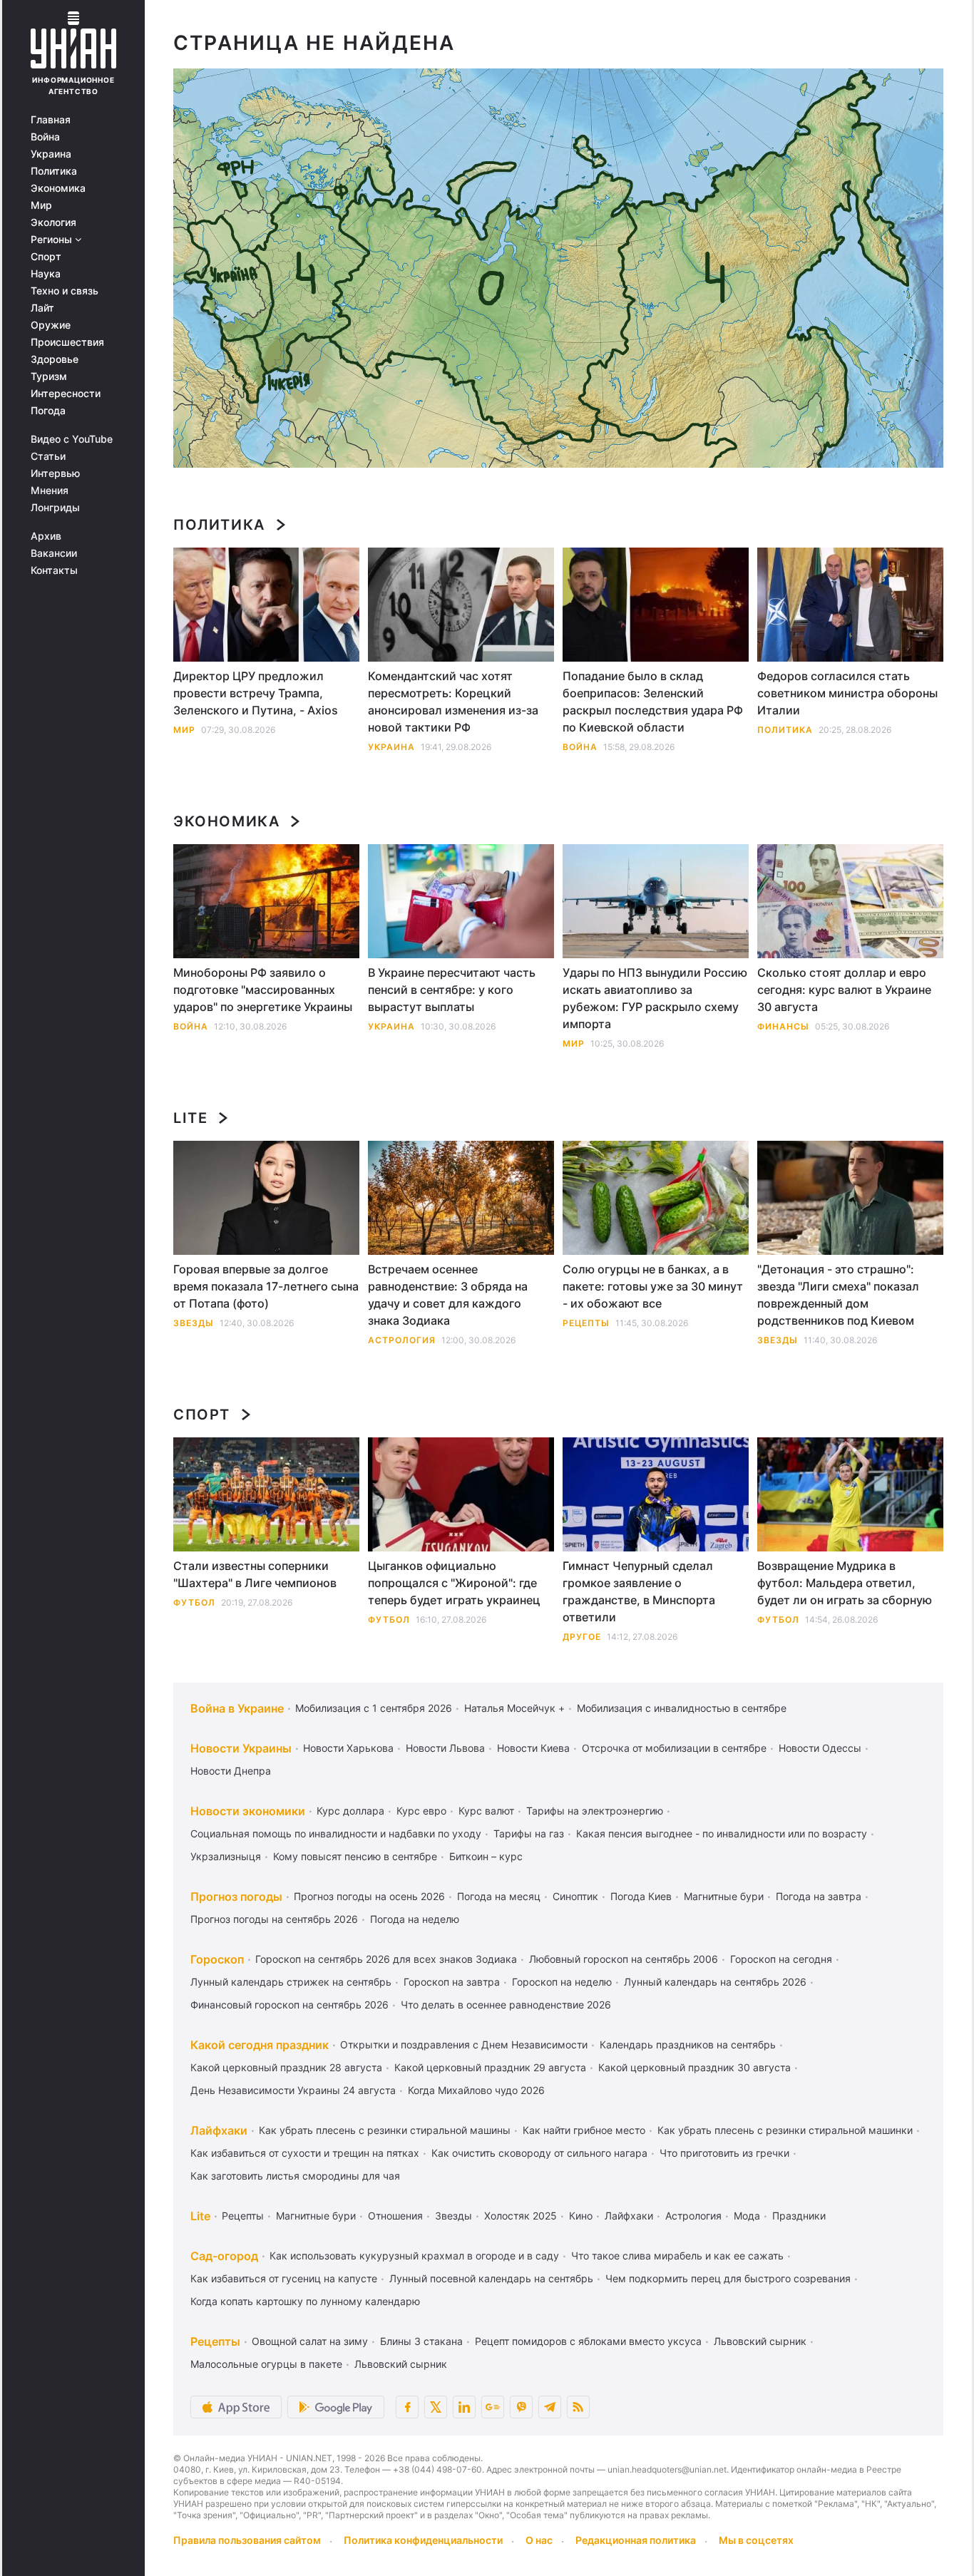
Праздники (799, 2216)
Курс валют (486, 1811)
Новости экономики (248, 1811)
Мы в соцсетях (756, 2540)
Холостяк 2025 (521, 2216)
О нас (539, 2540)
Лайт (42, 308)
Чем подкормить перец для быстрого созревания (728, 2278)
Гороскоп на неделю (562, 1982)
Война (45, 137)
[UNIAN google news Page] (493, 2407)
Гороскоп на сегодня (781, 1959)
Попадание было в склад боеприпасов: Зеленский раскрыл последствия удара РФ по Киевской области (653, 702)
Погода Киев (641, 1896)
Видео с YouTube (72, 439)
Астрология (402, 1340)
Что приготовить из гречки (724, 2153)
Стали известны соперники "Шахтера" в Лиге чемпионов (255, 1574)
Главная (51, 120)
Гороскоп (217, 1959)
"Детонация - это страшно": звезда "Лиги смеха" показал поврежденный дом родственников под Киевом (838, 1295)
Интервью (55, 473)
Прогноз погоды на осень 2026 (369, 1896)
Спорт (46, 257)
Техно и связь (65, 291)
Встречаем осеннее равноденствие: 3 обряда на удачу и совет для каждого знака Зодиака (448, 1295)
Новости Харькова (348, 1748)
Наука (46, 274)
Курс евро (421, 1811)
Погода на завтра (819, 1896)
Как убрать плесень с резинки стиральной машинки (785, 2130)
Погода (48, 411)
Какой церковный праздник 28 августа (286, 2067)
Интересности (66, 394)
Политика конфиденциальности (423, 2540)
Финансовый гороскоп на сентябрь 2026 (289, 2005)
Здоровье (55, 359)
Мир (41, 205)
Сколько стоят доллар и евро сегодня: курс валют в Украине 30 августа (844, 990)
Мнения (50, 491)
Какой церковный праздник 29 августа (490, 2067)
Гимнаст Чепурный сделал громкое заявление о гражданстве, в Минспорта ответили (639, 1591)
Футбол (194, 1602)
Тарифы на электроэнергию (595, 1811)
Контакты (54, 570)
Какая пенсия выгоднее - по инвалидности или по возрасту (722, 1833)
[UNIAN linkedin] (464, 2407)
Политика (54, 171)
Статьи (48, 456)
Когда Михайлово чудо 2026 (476, 2090)
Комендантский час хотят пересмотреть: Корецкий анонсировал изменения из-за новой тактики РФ (453, 702)
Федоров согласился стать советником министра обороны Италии (847, 693)
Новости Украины (241, 1748)
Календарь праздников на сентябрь (688, 2044)
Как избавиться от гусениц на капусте (284, 2278)
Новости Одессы (820, 1748)
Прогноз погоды (236, 1897)
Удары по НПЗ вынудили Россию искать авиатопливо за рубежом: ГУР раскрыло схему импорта (655, 998)
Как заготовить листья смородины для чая (295, 2176)
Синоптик (575, 1896)
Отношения (395, 2216)
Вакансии (54, 553)
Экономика (58, 188)
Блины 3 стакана (421, 2341)
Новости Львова (445, 1748)
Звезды (194, 1323)
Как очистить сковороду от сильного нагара (539, 2153)
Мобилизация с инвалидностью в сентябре (682, 1708)
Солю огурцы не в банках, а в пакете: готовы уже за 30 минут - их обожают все (653, 1286)
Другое (582, 1637)
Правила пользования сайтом (247, 2540)
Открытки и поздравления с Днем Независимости (464, 2044)
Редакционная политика (636, 2540)
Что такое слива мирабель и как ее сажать (677, 2256)
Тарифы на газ (529, 1833)
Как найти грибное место (584, 2130)
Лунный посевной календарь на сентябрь (491, 2278)
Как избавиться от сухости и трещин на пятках (305, 2153)
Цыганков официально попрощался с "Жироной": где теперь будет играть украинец (454, 1583)
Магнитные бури (724, 1896)
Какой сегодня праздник (260, 2045)
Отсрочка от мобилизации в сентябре (674, 1748)
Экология (53, 222)
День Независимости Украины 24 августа (293, 2090)
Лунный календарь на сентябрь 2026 (715, 1982)
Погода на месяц (499, 1896)
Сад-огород (224, 2256)
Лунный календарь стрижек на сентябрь (291, 1982)
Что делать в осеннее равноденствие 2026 (506, 2005)
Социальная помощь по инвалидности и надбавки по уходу (336, 1833)
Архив (46, 536)
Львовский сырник (760, 2341)
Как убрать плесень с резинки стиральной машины (385, 2130)
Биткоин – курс (486, 1856)
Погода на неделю (415, 1919)
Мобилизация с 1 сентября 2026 (374, 1708)
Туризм (49, 376)
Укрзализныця (226, 1856)
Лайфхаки (219, 2130)
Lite (190, 1118)
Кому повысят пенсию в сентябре (355, 1856)
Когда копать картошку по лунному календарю (305, 2301)
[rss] (578, 2407)
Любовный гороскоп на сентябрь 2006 (624, 1959)
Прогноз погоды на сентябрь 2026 (274, 1919)
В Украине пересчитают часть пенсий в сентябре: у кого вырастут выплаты (452, 990)
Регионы (53, 240)
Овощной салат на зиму (310, 2341)
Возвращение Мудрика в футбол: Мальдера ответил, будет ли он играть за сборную (845, 1583)
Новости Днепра (231, 1771)
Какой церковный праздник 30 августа (694, 2067)
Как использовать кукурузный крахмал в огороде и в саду (414, 2256)
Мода (747, 2216)
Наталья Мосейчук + (514, 1708)
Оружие (51, 325)
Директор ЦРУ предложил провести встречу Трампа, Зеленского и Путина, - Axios (256, 693)
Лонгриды (55, 508)
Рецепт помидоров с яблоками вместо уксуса (588, 2341)
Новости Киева (533, 1748)
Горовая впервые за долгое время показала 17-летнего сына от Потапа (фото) (266, 1286)
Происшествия (67, 342)
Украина (51, 154)
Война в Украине (237, 1708)
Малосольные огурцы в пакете (266, 2364)
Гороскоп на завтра (452, 1982)
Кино (581, 2216)
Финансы (783, 1026)
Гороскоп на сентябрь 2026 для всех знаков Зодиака (386, 1959)
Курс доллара (350, 1811)
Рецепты (586, 1323)
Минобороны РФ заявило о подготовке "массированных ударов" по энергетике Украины (263, 990)
